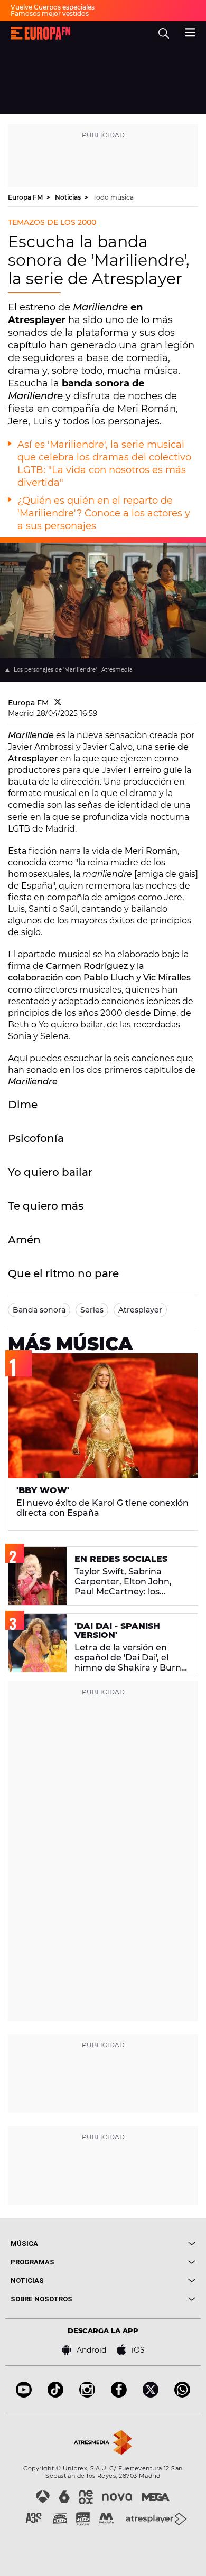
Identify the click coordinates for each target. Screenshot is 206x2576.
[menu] (190, 31)
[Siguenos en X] (151, 2395)
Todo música (113, 197)
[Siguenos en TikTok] (55, 2395)
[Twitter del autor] (58, 703)
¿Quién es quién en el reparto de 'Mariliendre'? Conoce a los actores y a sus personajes (104, 513)
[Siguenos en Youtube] (24, 2395)
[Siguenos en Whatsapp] (182, 2395)
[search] (164, 33)
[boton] (149, 2244)
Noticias (69, 197)
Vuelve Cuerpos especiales (53, 7)
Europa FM (26, 197)
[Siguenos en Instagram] (87, 2395)
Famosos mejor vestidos (50, 13)
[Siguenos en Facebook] (119, 2395)
